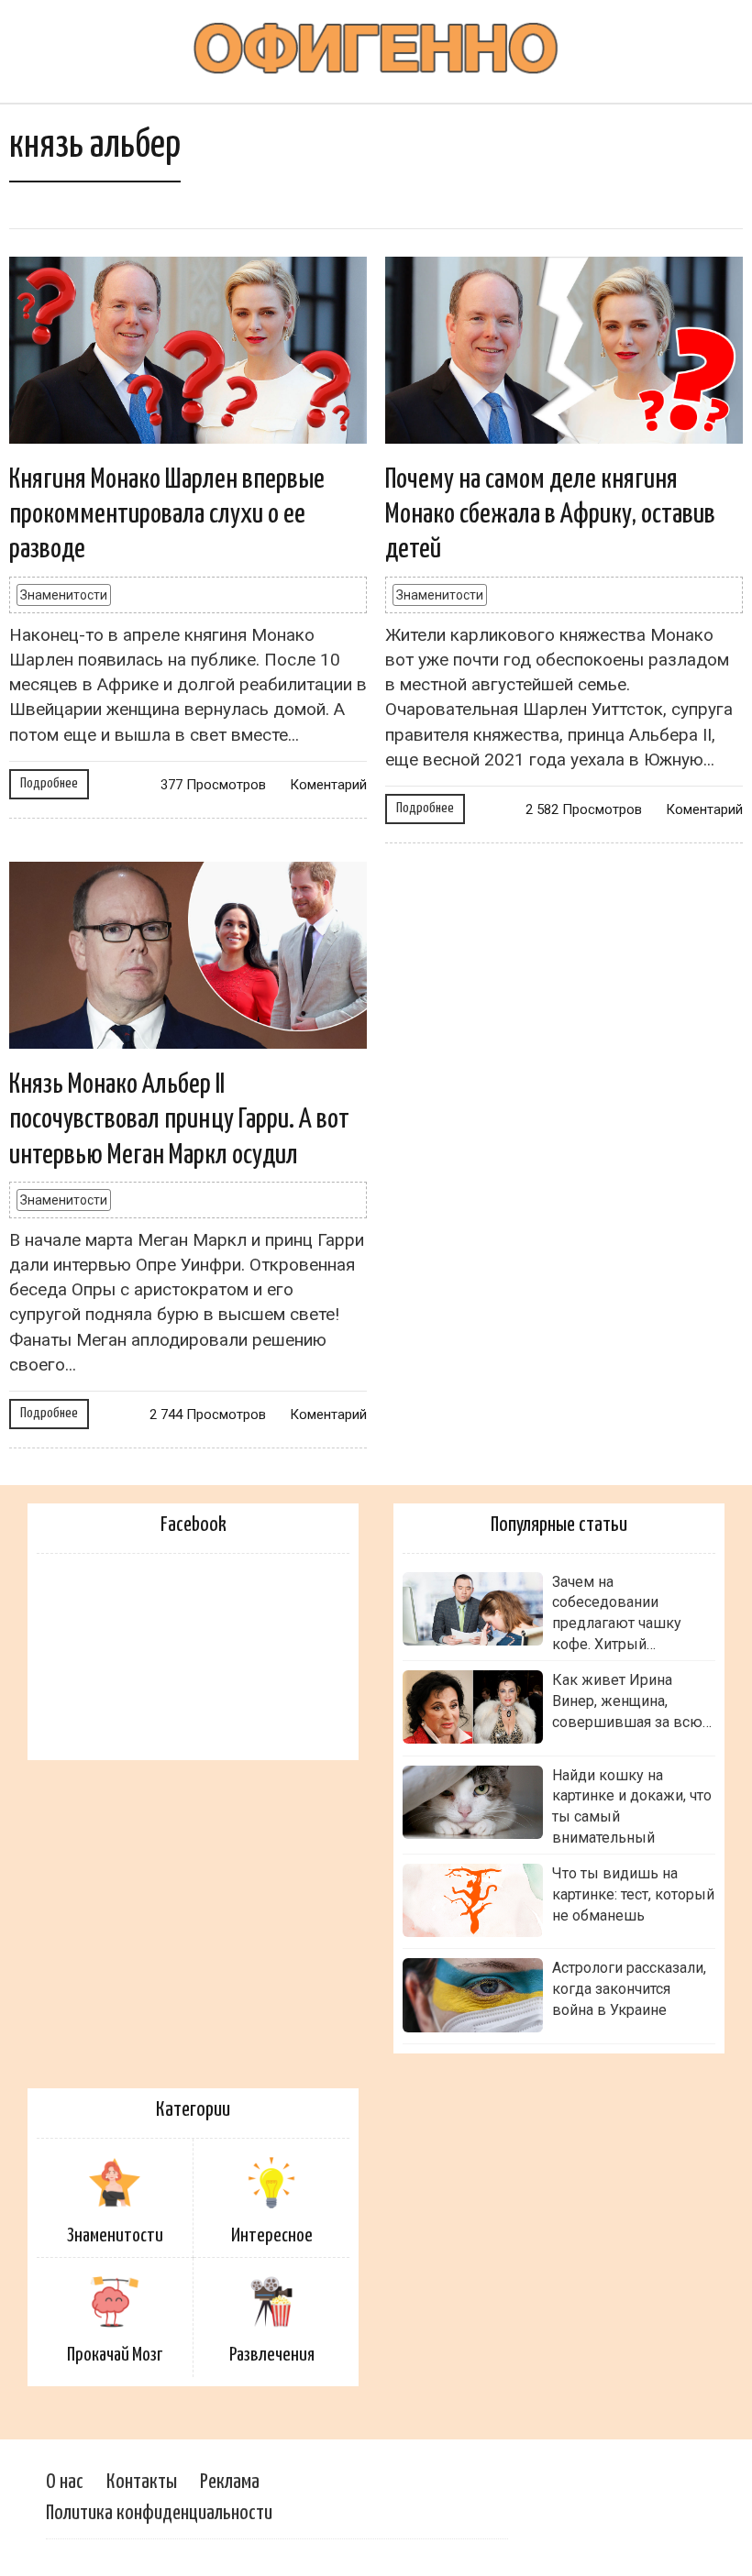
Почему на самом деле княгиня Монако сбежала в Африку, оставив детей (550, 515)
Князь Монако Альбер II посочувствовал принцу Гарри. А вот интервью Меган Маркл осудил (179, 1120)
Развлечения (272, 2355)
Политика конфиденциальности (159, 2513)
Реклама (230, 2482)
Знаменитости (64, 595)
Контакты (142, 2482)
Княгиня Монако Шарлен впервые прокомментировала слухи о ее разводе (167, 515)
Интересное (272, 2236)
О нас (65, 2482)
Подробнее (49, 783)
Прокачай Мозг (115, 2355)
